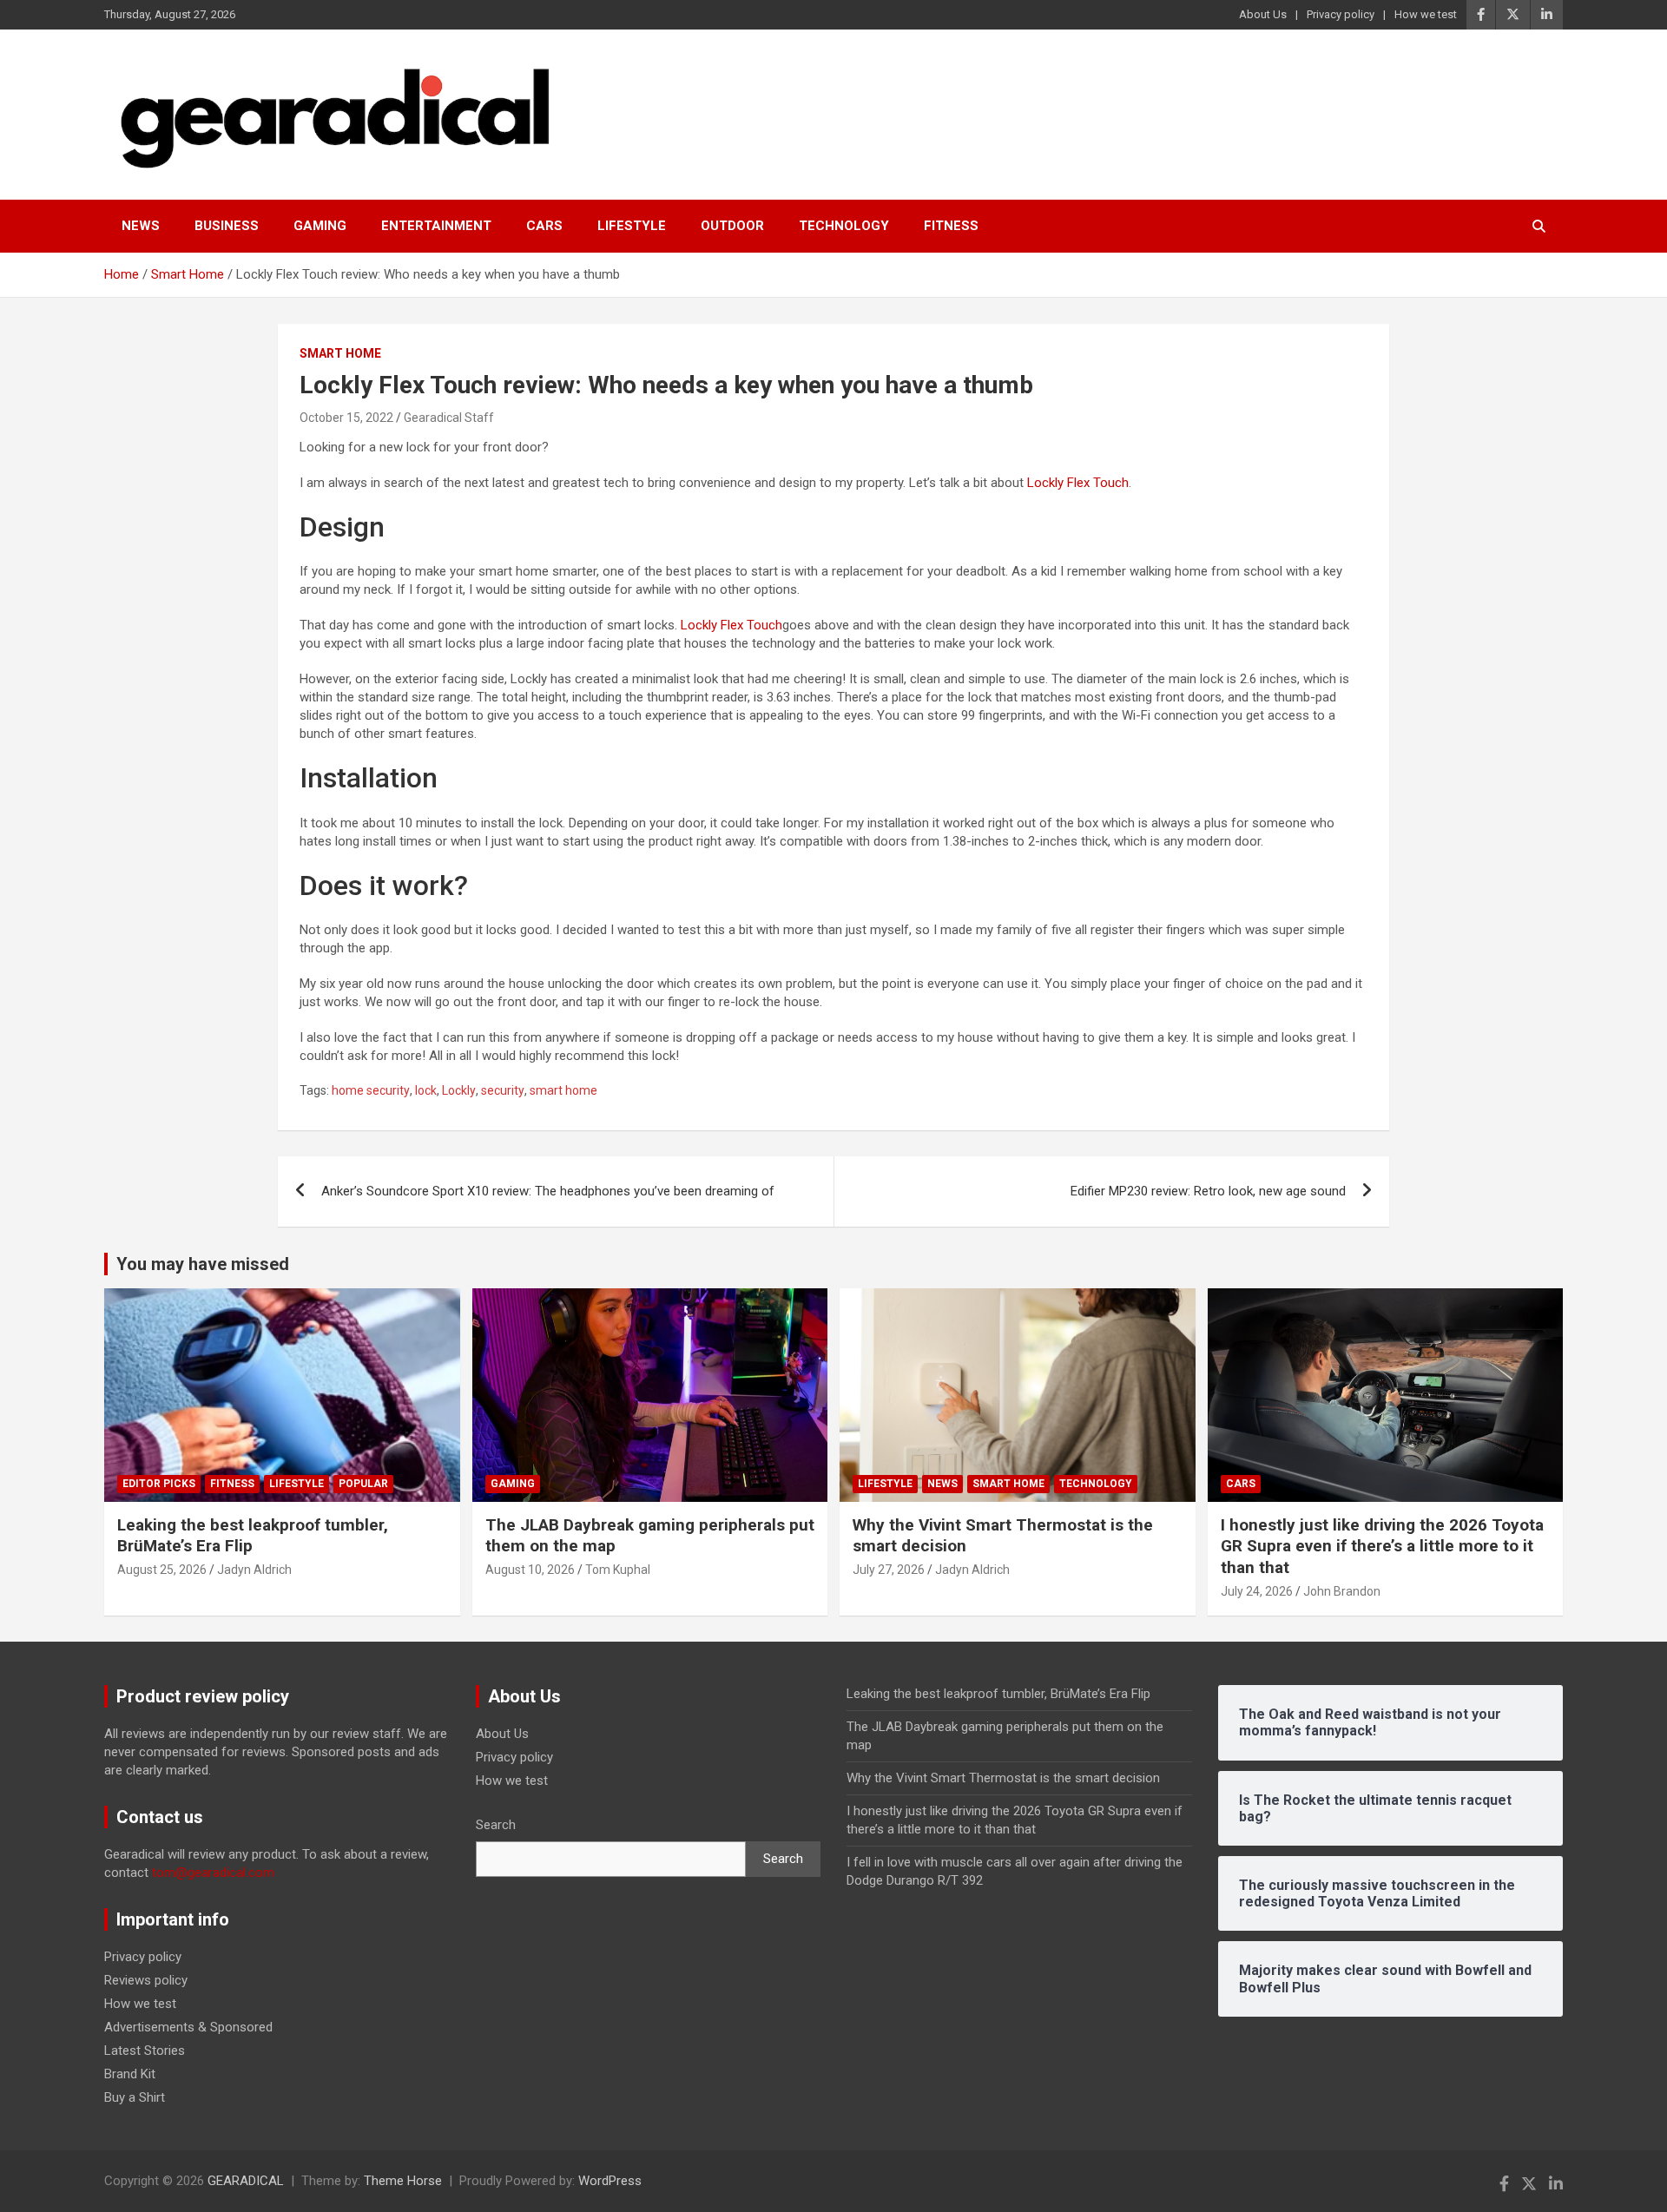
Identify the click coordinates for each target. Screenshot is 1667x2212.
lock (426, 1090)
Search (496, 1825)
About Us (1263, 14)
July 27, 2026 (889, 1570)
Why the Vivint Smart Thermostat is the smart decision (1003, 1778)
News (141, 226)
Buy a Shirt (135, 2097)
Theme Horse (403, 2181)
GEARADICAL (246, 2181)
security (503, 1090)
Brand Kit (130, 2074)
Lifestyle (632, 226)
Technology (844, 226)
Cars (544, 226)
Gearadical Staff (449, 418)
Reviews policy (146, 1980)
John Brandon (1342, 1591)
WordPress (610, 2181)
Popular (363, 1484)
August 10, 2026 (530, 1570)
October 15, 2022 (346, 418)
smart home (563, 1090)
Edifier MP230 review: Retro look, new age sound (1208, 1191)
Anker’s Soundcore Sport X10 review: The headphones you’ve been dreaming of (548, 1191)
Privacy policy (1341, 14)
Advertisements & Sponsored (188, 2027)
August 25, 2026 (162, 1570)
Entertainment (436, 226)
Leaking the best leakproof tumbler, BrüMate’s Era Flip (998, 1694)
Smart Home (340, 353)
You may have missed (203, 1264)
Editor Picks (159, 1484)
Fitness (951, 226)
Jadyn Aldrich (254, 1570)
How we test (1426, 14)
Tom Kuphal (618, 1570)
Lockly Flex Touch (1078, 483)
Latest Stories (145, 2051)
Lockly (459, 1090)
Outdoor (732, 226)
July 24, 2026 (1257, 1591)
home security (371, 1090)
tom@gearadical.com (213, 1873)
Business (227, 226)
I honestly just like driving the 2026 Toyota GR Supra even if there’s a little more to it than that (1382, 1546)
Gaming (320, 226)
